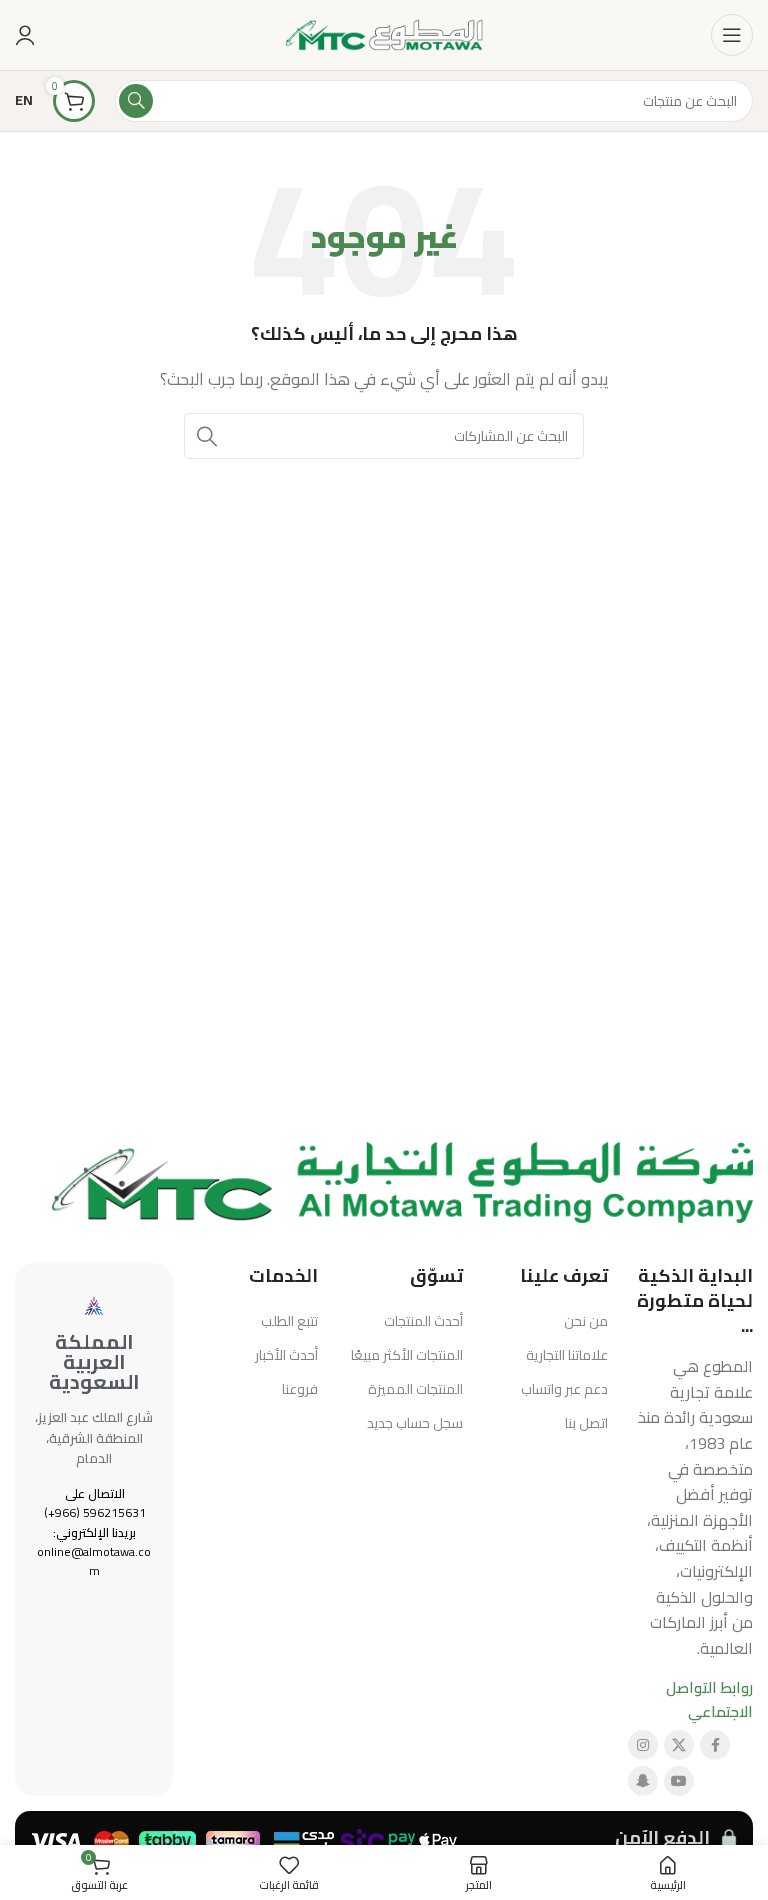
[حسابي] (25, 35)
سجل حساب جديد (415, 1423)
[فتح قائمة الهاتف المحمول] (732, 35)
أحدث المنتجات (423, 1321)
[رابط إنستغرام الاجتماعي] (643, 1745)
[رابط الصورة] (402, 1180)
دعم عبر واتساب (564, 1389)
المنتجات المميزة (415, 1389)
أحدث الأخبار (286, 1355)
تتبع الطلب (289, 1321)
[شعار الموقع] (384, 33)
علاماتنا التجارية (567, 1355)
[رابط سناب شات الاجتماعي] (643, 1781)
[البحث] (136, 101)
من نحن (586, 1321)
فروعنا (300, 1389)
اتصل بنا (586, 1423)
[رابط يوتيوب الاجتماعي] (679, 1781)
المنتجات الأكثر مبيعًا (407, 1355)
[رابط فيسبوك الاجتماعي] (715, 1745)
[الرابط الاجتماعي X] (679, 1745)
